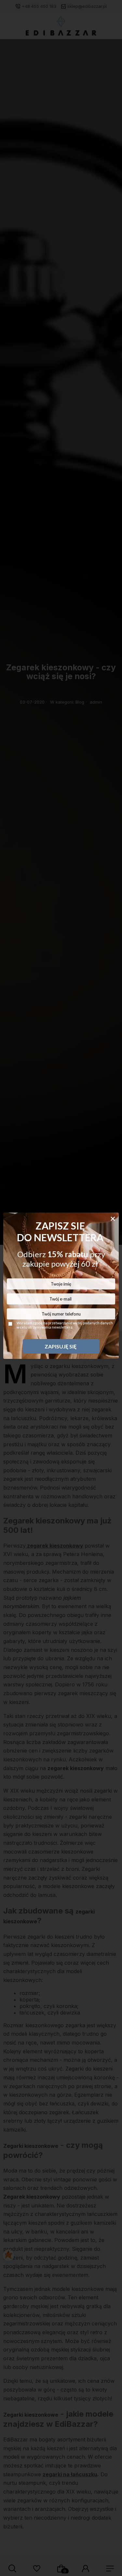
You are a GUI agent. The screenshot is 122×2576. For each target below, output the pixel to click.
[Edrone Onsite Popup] (61, 1288)
